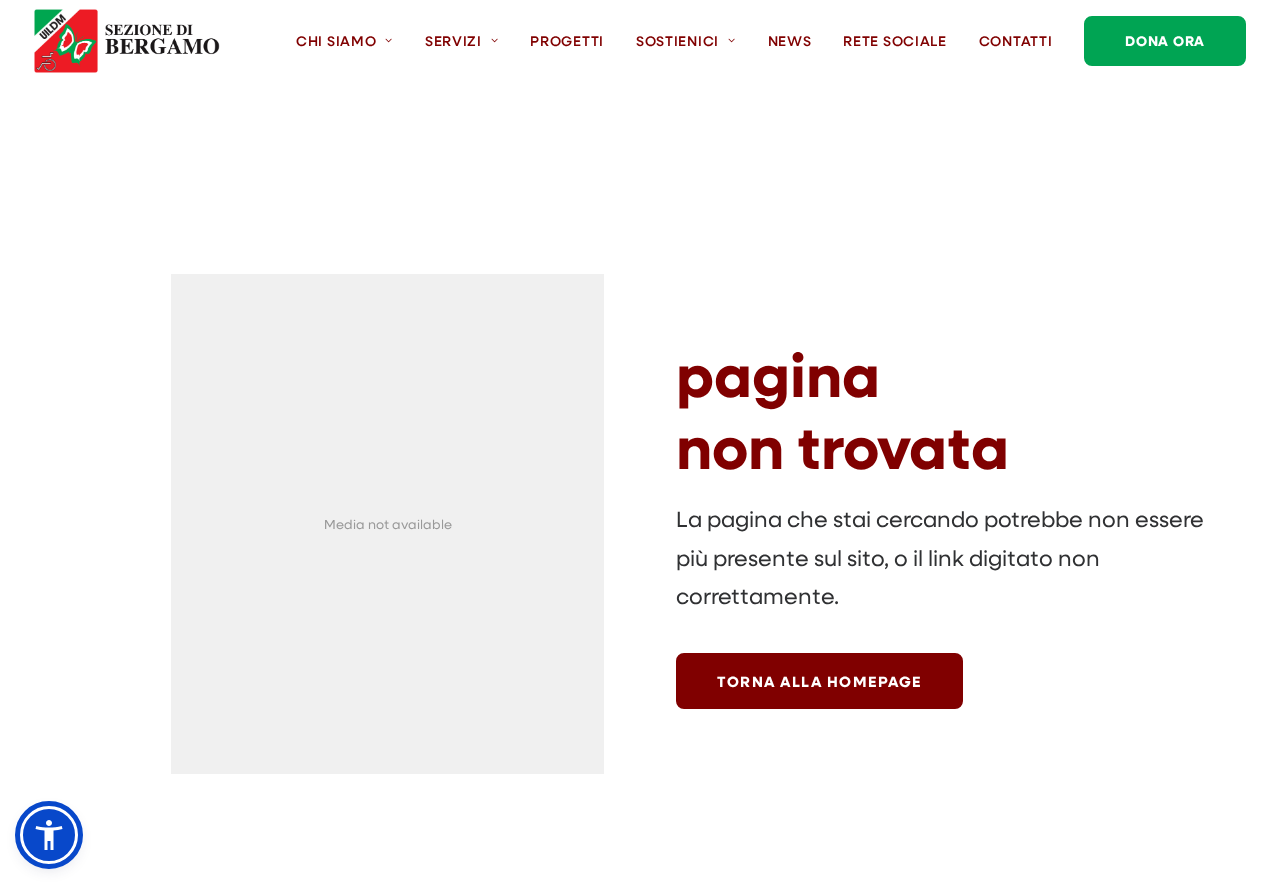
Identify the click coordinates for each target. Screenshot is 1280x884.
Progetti (567, 40)
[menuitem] (351, 41)
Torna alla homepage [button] (819, 681)
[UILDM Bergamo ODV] (127, 41)
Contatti (1016, 40)
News (790, 40)
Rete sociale (894, 40)
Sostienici (677, 40)
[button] (49, 835)
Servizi (453, 40)
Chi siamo (336, 40)
